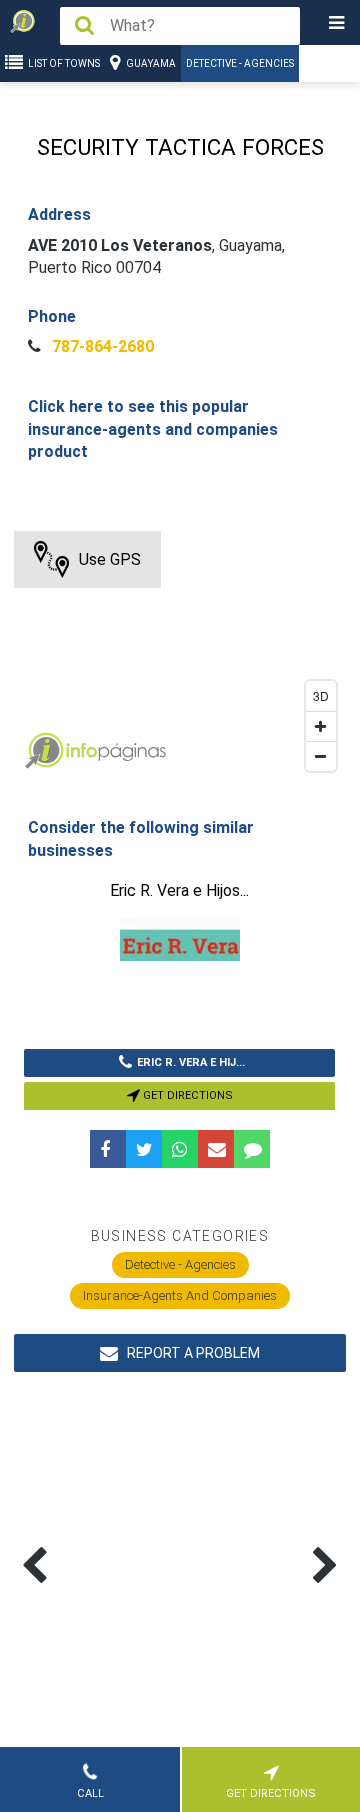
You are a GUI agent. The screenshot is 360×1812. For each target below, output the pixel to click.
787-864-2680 (101, 346)
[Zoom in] (321, 726)
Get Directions (186, 1095)
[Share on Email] (216, 1149)
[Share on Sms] (252, 1149)
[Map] (179, 656)
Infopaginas (44, 751)
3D (321, 695)
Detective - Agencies (240, 63)
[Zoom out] (321, 756)
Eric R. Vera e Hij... (191, 1062)
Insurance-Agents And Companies (180, 1295)
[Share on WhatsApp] (180, 1149)
